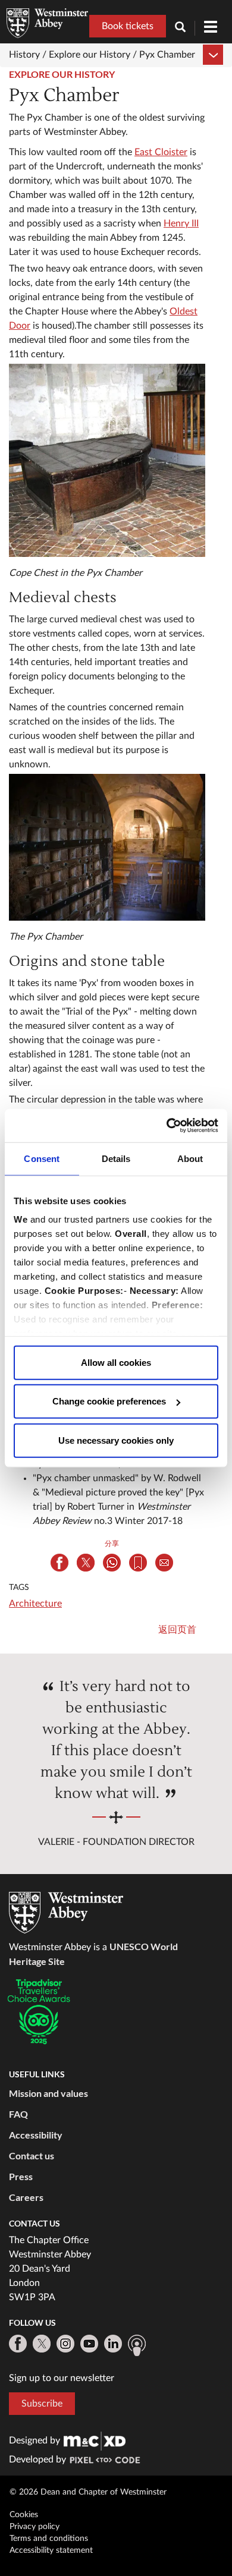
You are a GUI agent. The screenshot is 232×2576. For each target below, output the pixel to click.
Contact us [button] (32, 2155)
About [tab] (190, 1158)
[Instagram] (65, 2344)
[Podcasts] (137, 2345)
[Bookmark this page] (138, 1563)
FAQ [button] (18, 2114)
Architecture (35, 1604)
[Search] (185, 28)
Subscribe (42, 2404)
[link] (95, 2440)
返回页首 (177, 1630)
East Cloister (161, 152)
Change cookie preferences (109, 1401)
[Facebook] (18, 2344)
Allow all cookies (116, 1362)
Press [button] (21, 2176)
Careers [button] (26, 2197)
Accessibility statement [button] (51, 2550)
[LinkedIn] (113, 2344)
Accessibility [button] (36, 2135)
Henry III (181, 223)
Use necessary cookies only (116, 1440)
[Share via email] (164, 1563)
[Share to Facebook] (59, 1563)
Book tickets (128, 26)
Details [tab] (116, 1158)
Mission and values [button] (48, 2093)
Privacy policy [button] (35, 2527)
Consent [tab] (42, 1158)
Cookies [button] (24, 2515)
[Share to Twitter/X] (86, 1563)
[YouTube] (89, 2344)
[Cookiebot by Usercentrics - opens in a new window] (167, 1126)
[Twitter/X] (42, 2344)
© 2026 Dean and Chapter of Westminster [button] (88, 2492)
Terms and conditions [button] (49, 2539)
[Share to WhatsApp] (112, 1563)
